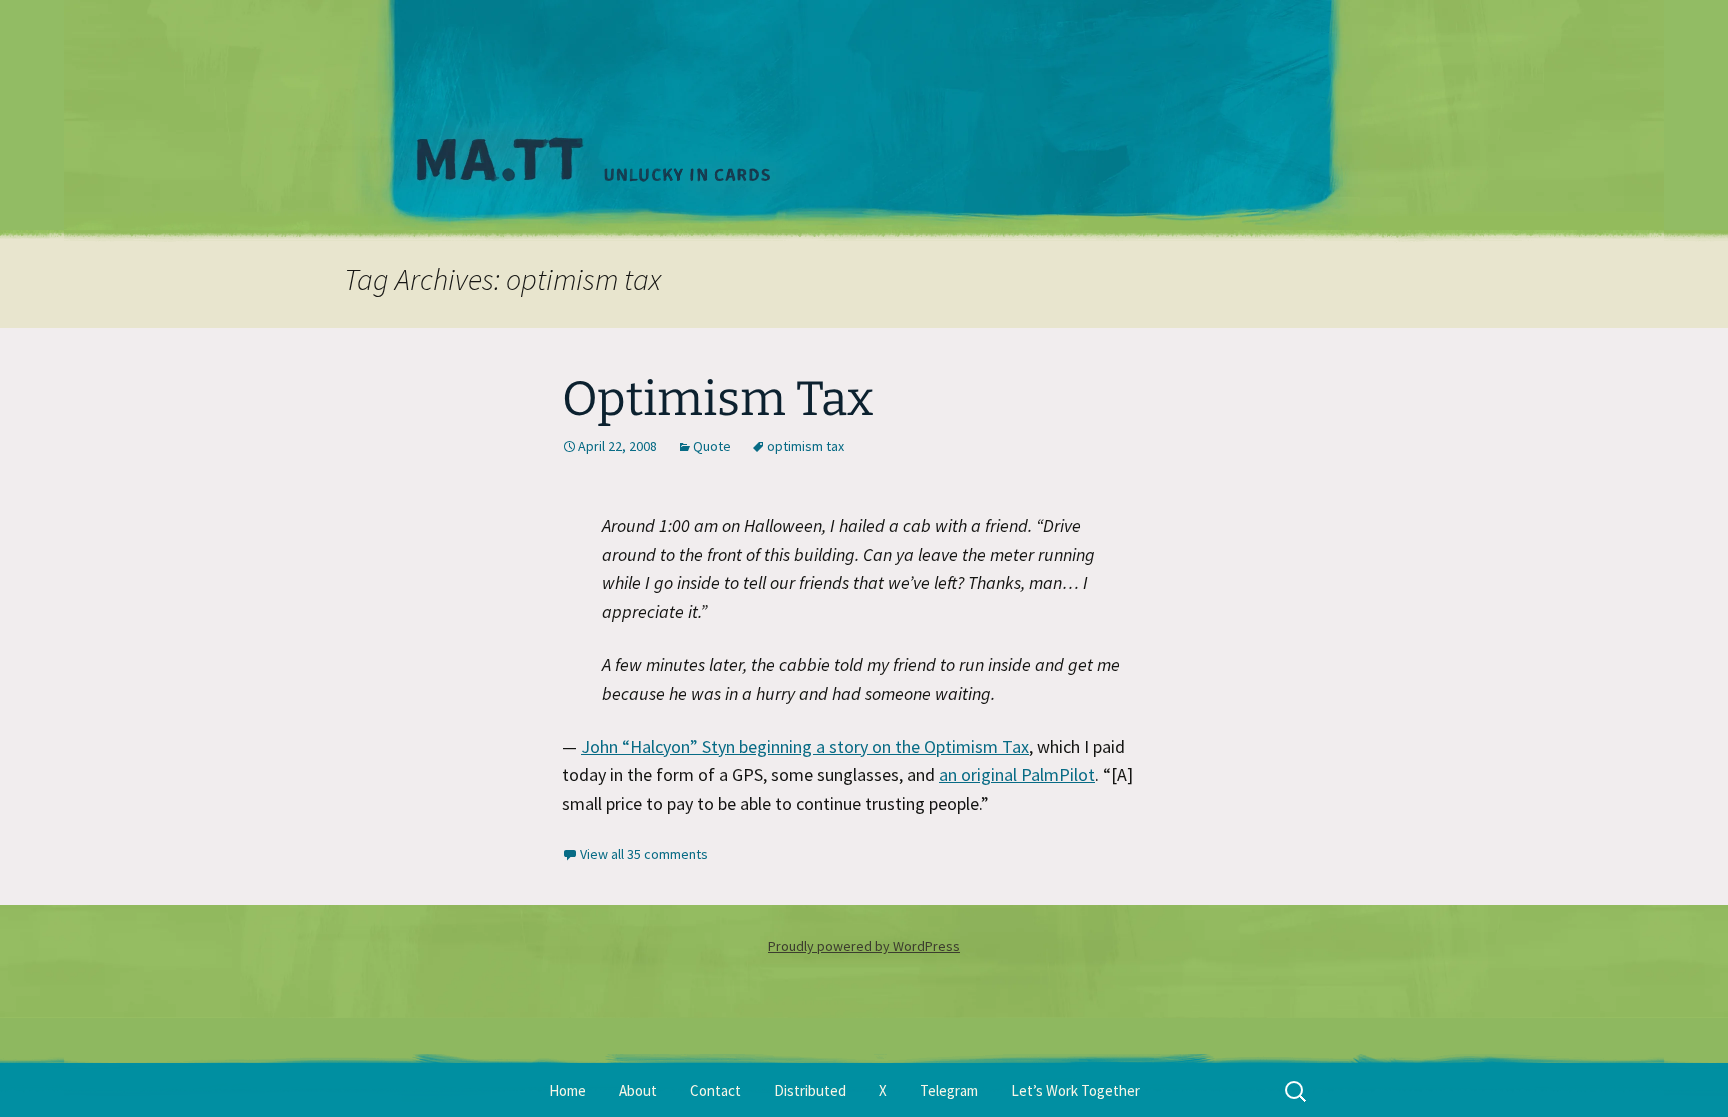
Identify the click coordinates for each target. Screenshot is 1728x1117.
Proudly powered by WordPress (864, 946)
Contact (715, 1090)
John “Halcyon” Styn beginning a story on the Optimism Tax (805, 746)
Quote (712, 446)
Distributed (810, 1090)
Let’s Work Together (1075, 1090)
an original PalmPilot (1017, 774)
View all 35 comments (644, 854)
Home (567, 1090)
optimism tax (805, 446)
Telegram (949, 1090)
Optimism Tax (718, 399)
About (638, 1090)
